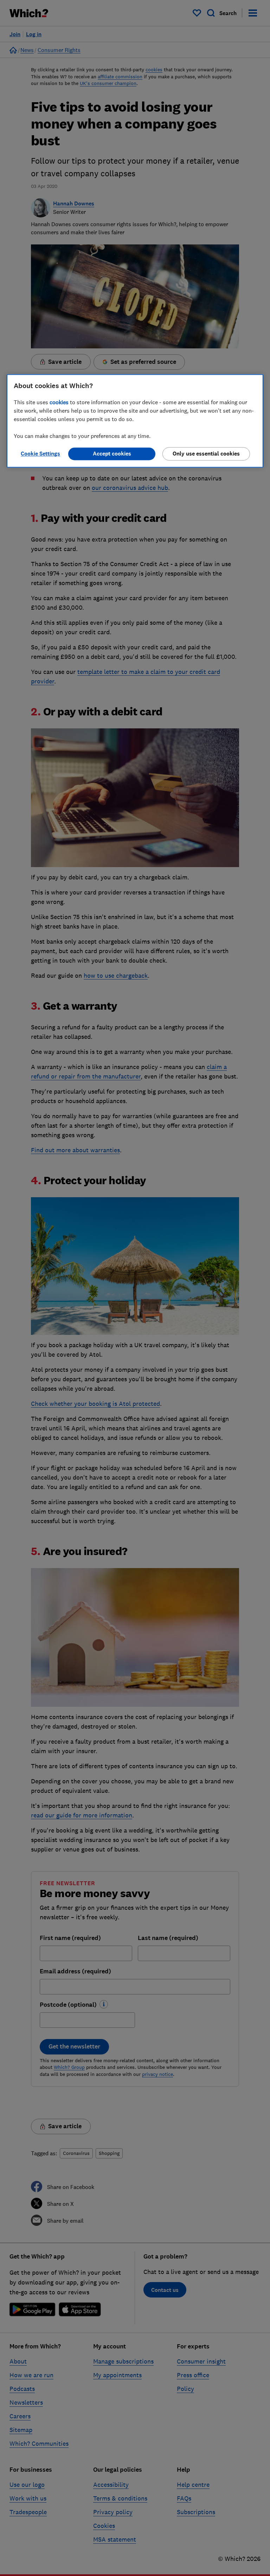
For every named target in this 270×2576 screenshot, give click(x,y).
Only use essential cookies (206, 454)
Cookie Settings (40, 454)
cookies (59, 402)
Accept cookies (112, 454)
